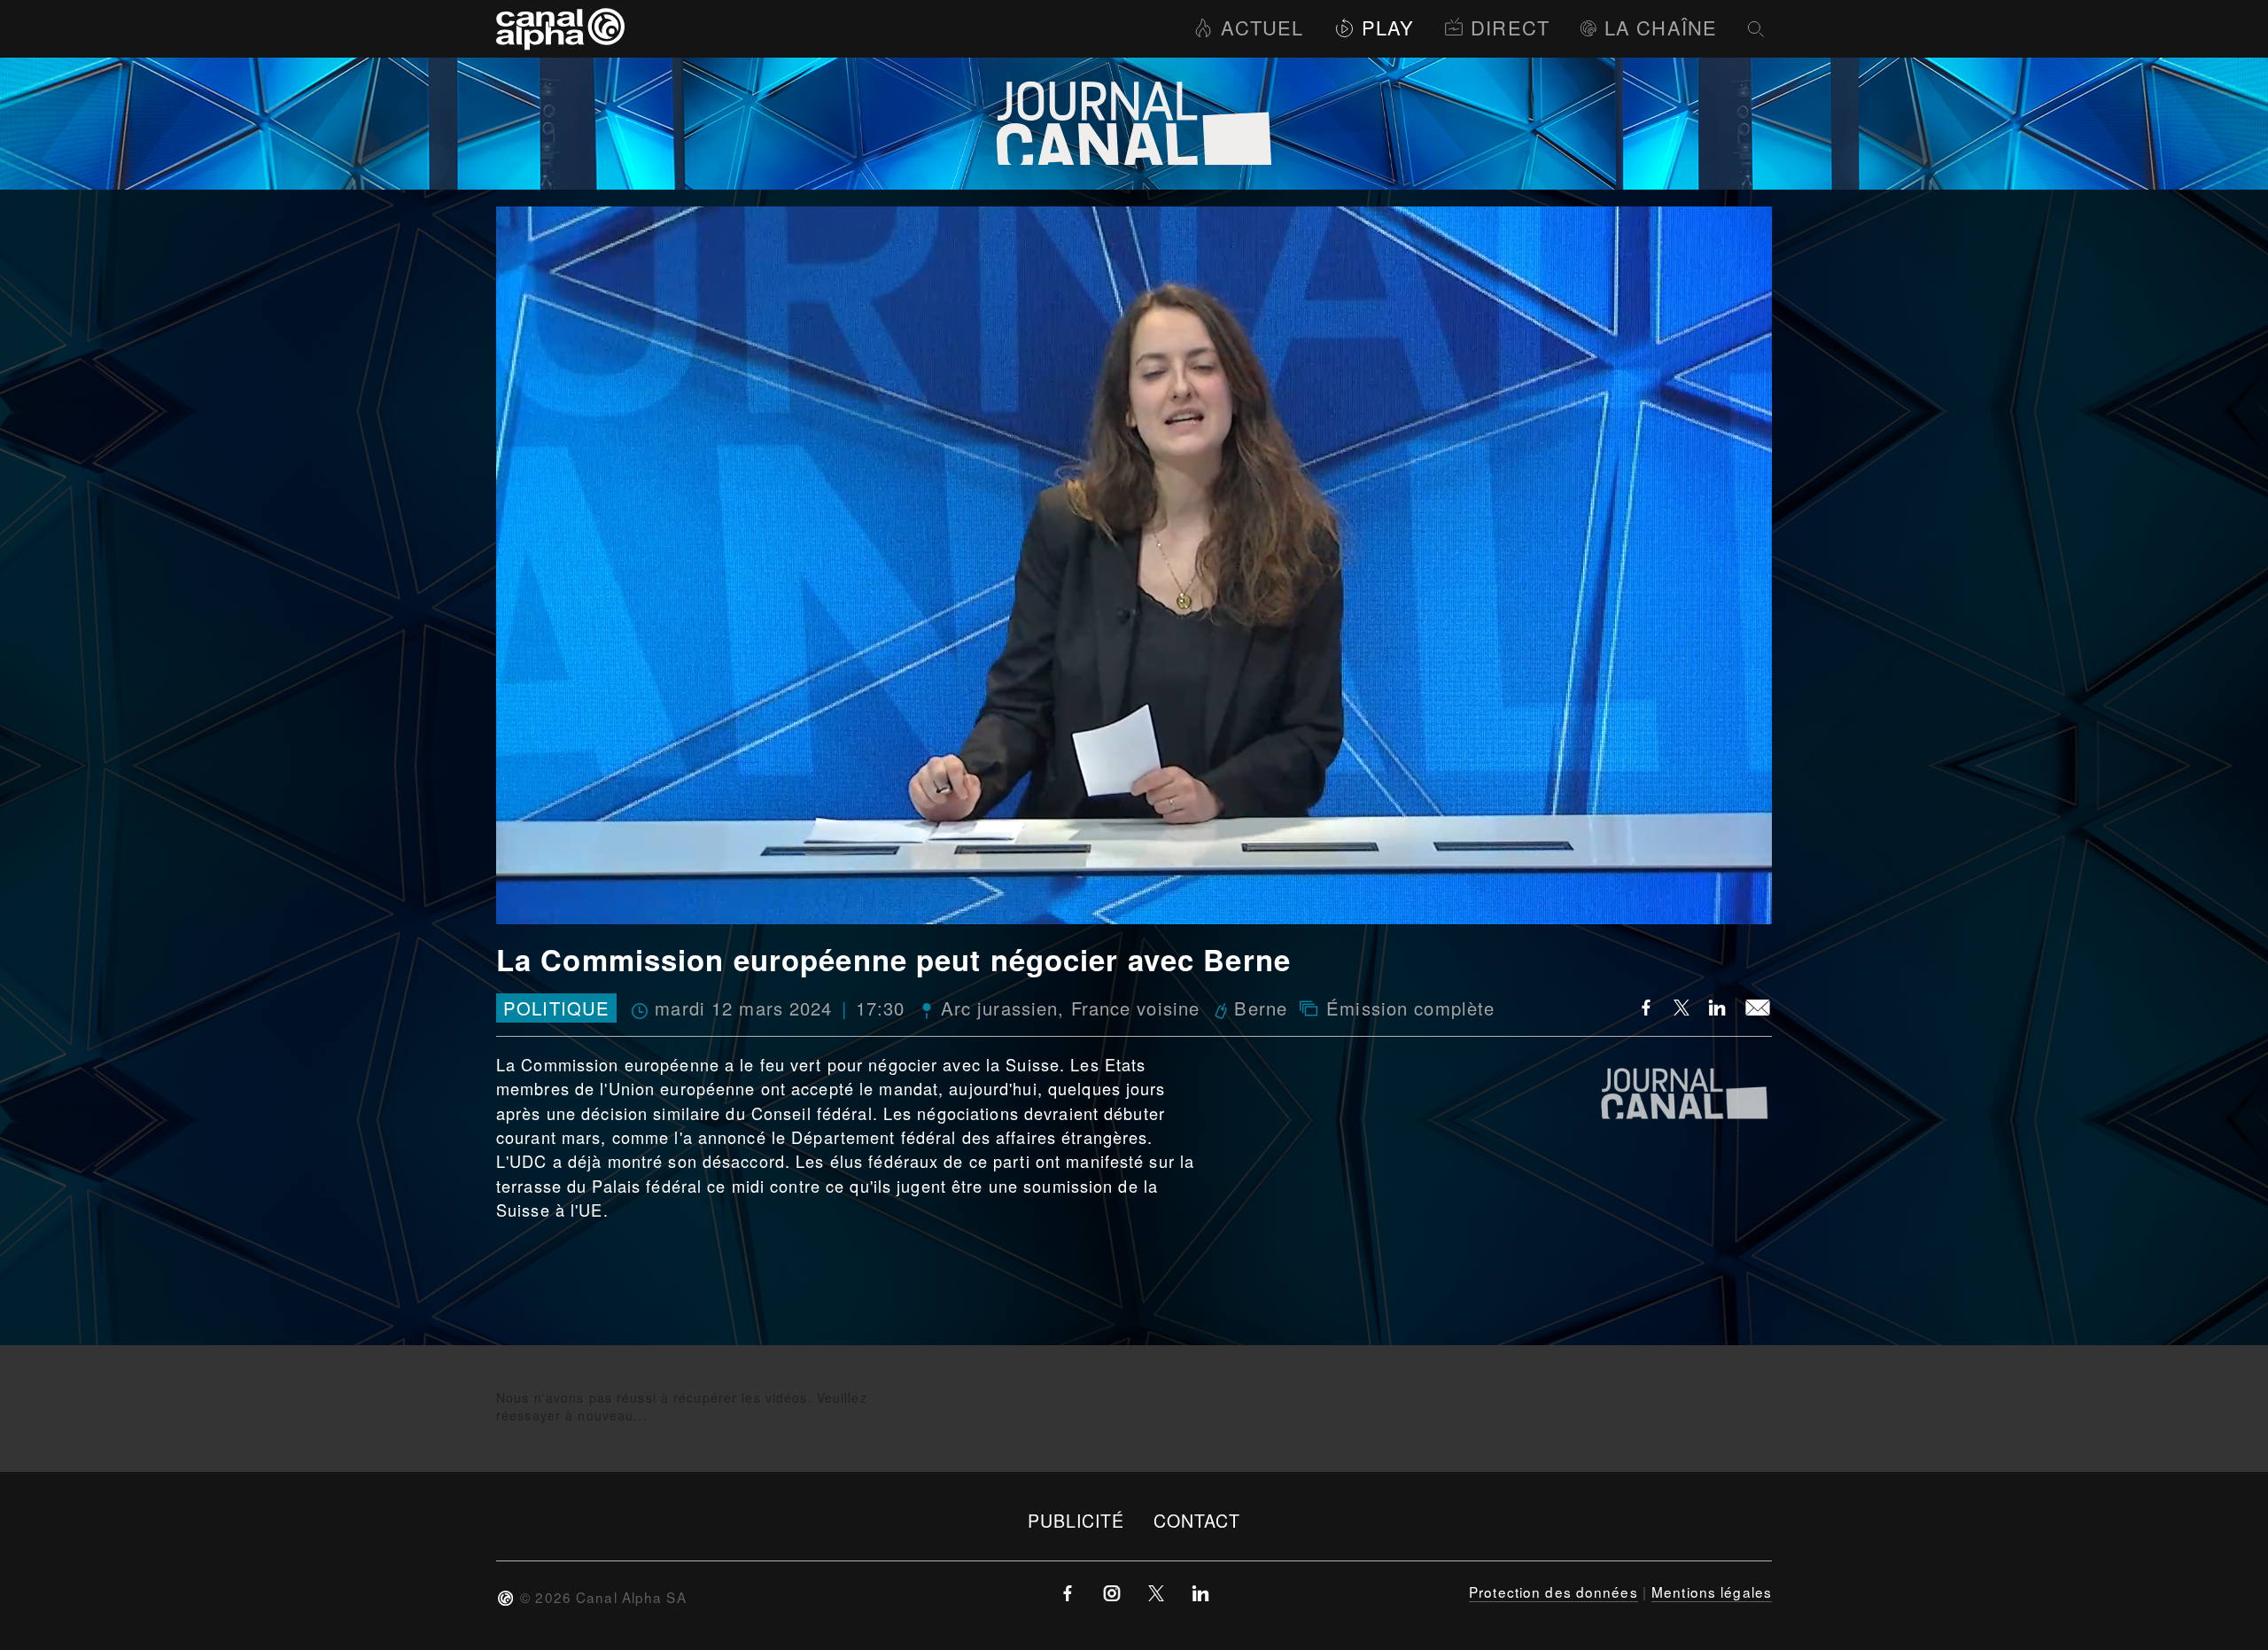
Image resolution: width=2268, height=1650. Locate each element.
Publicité (1076, 1520)
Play (1388, 27)
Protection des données (1553, 1592)
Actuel (1262, 27)
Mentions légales (1712, 1592)
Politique (556, 1008)
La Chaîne (1661, 27)
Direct (1510, 27)
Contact (1197, 1520)
